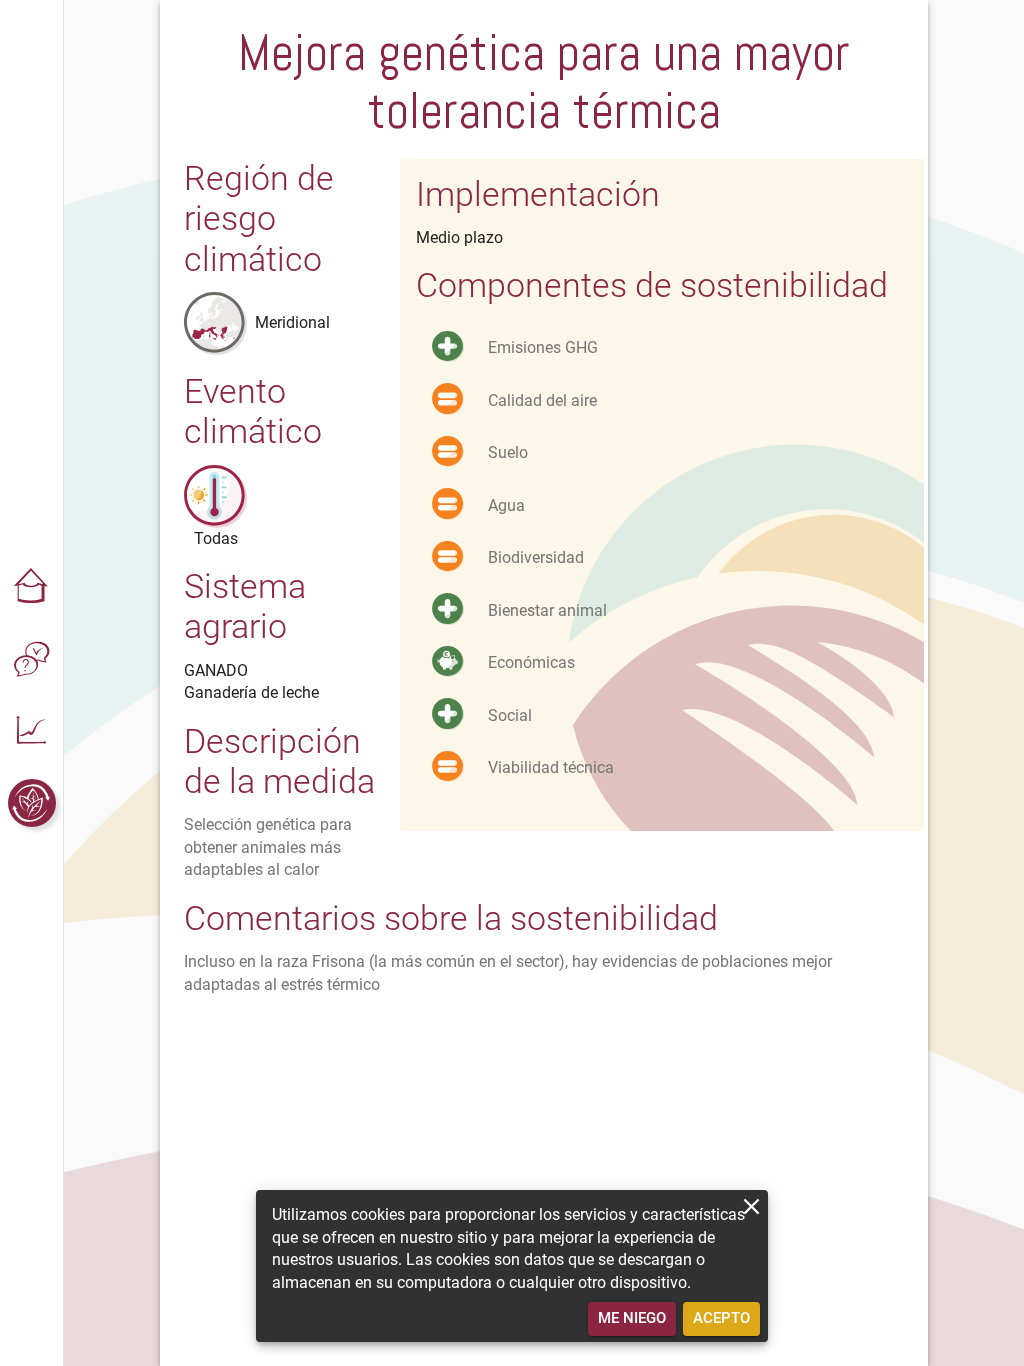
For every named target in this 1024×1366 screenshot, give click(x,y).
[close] (751, 1206)
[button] (32, 587)
